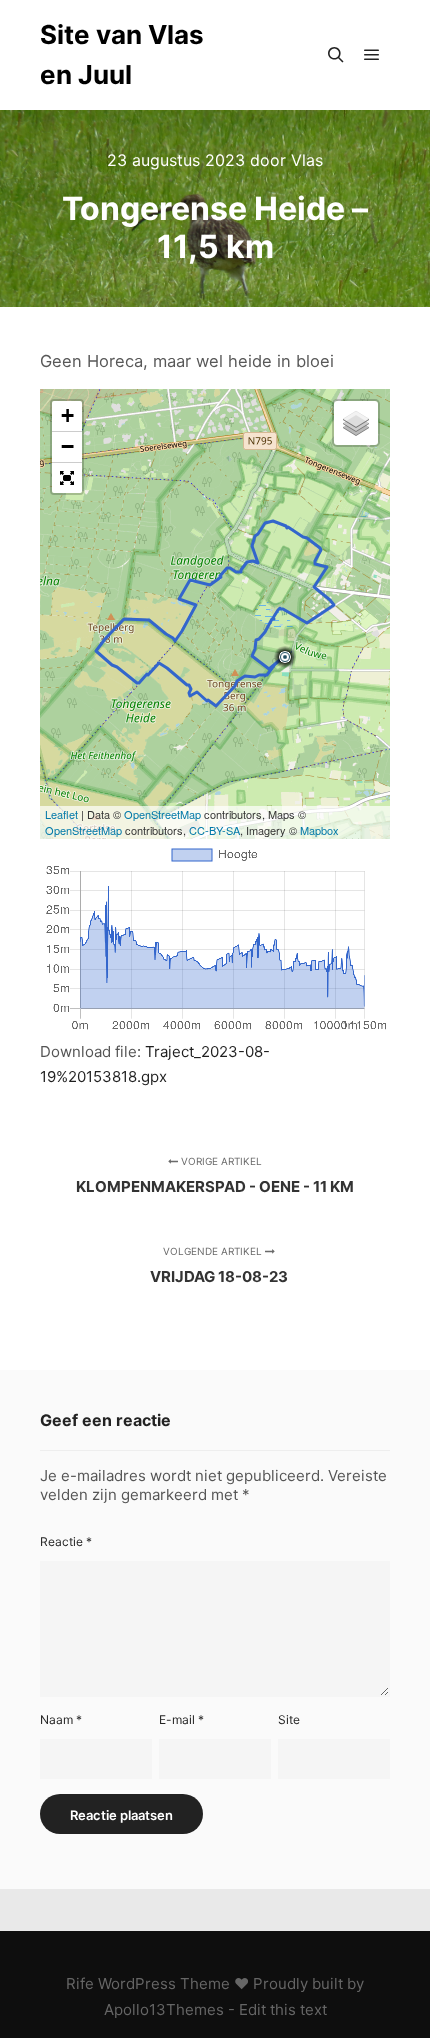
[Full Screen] (67, 478)
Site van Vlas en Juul (122, 54)
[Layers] (356, 423)
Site (289, 1719)
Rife (80, 1983)
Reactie (66, 1541)
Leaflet (61, 814)
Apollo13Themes (164, 2009)
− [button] (67, 446)
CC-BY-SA (214, 830)
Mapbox (319, 830)
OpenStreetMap (162, 814)
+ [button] (67, 415)
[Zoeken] (336, 55)
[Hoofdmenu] (372, 55)
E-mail (181, 1719)
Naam (61, 1719)
